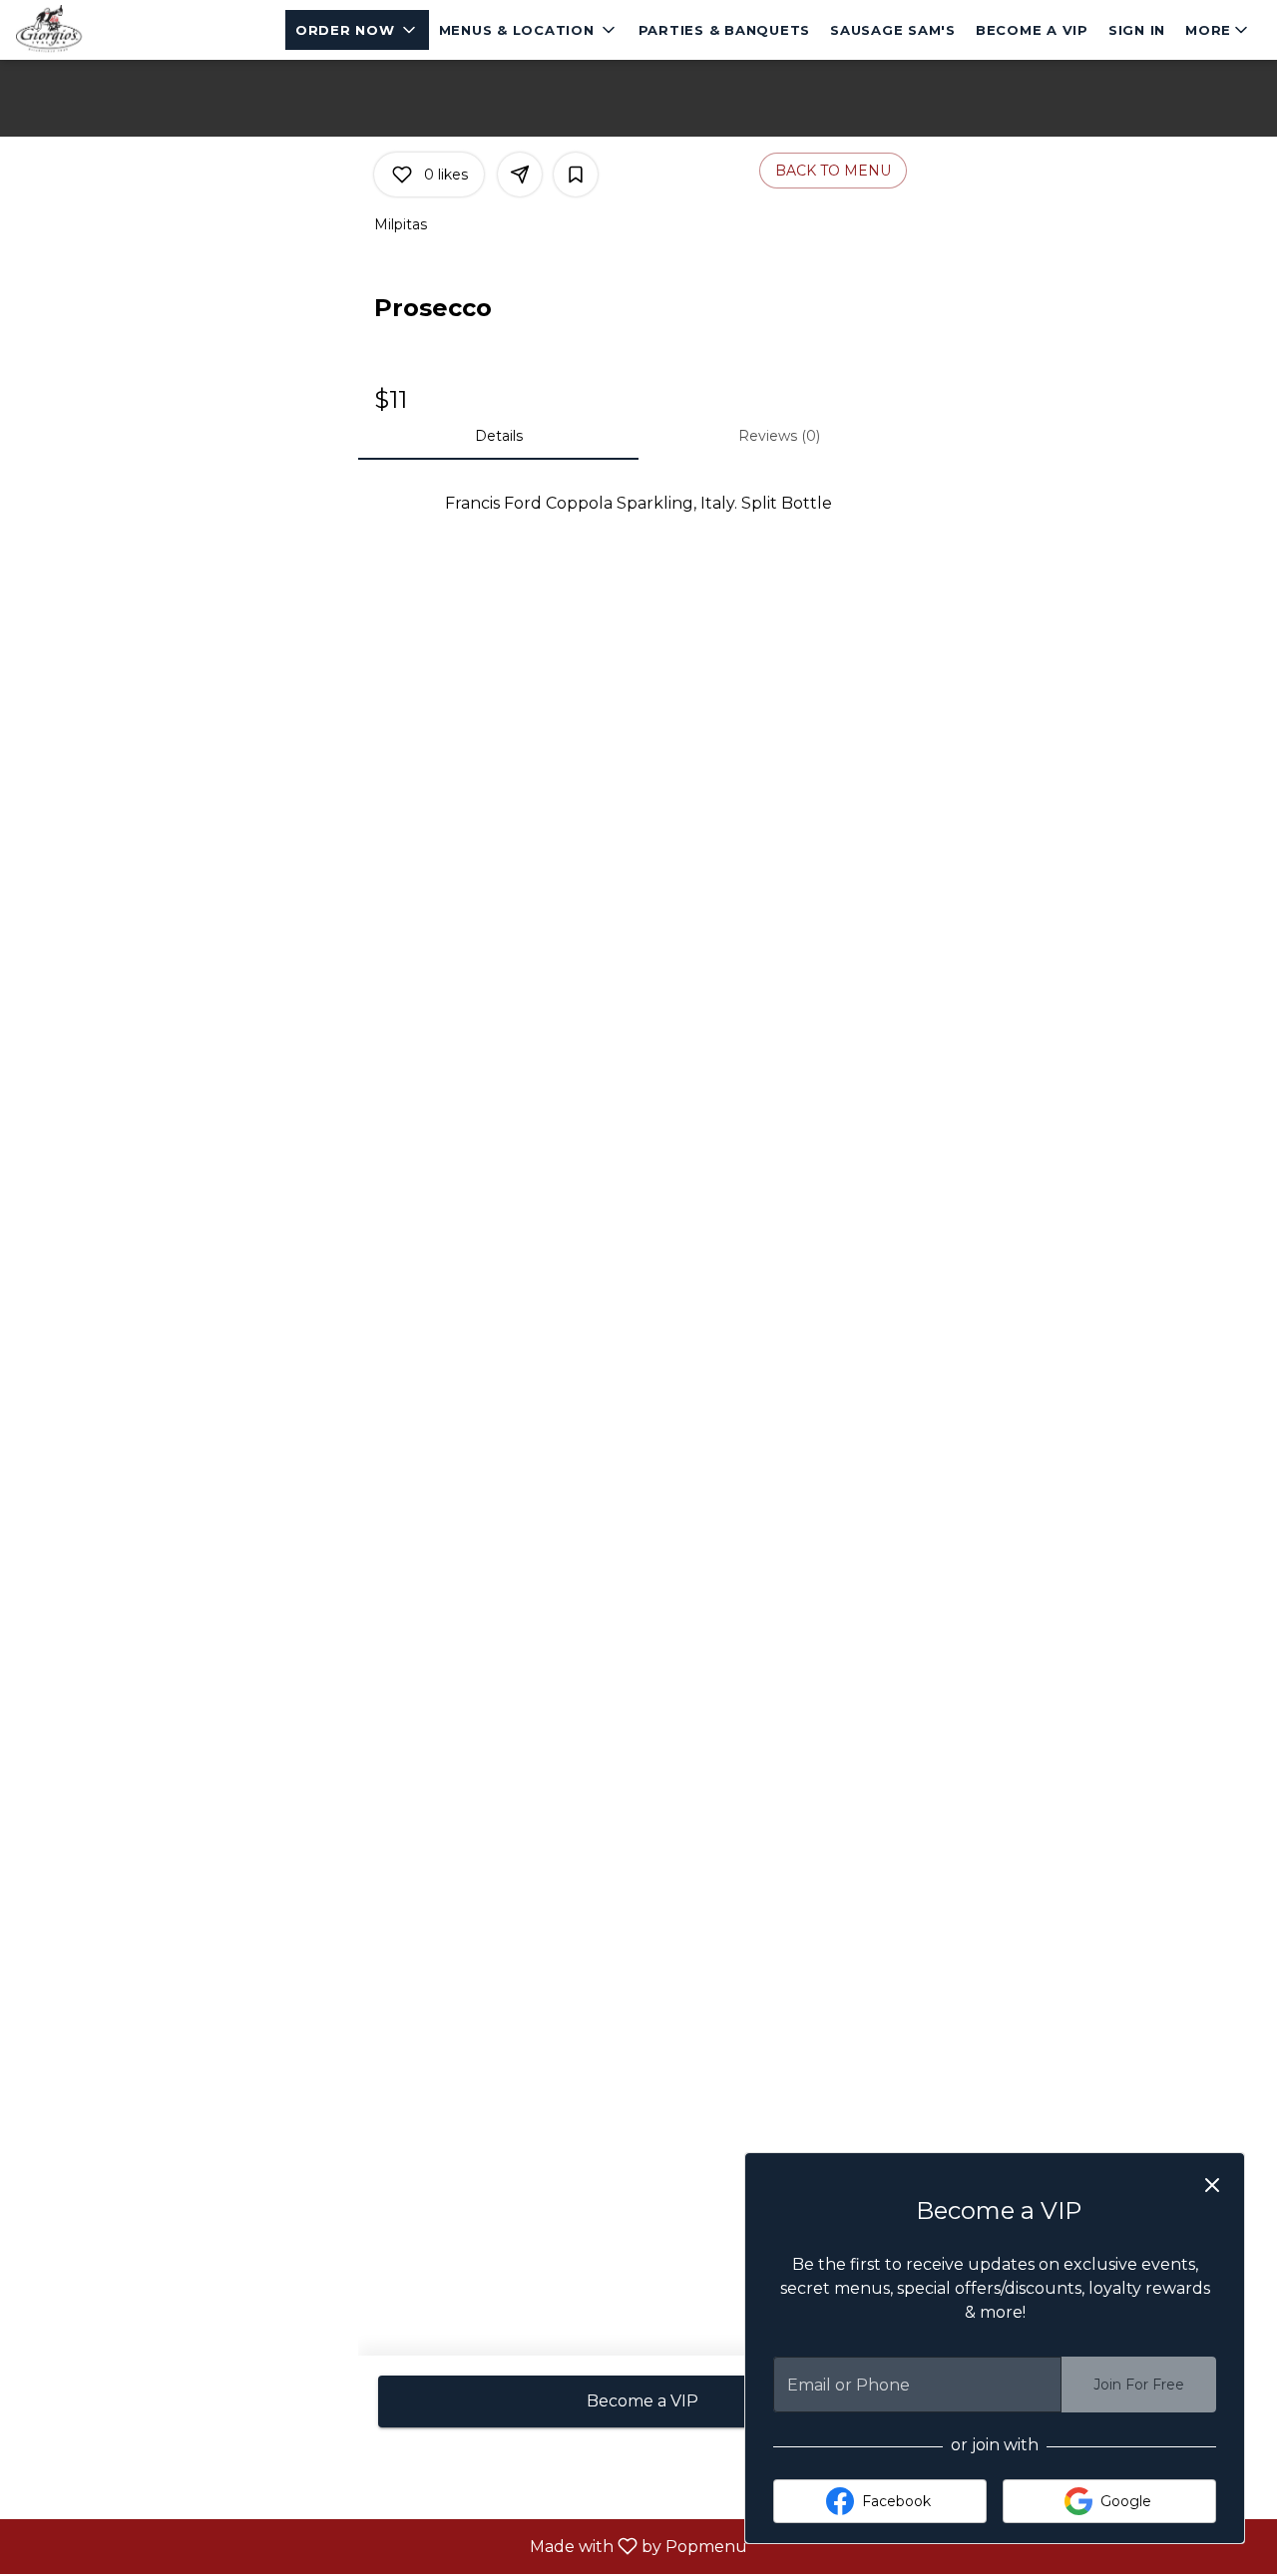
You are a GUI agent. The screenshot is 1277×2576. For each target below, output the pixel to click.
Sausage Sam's (893, 30)
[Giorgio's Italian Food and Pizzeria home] (106, 30)
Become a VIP (1032, 30)
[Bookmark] (576, 175)
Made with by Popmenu (381, 2546)
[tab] (498, 436)
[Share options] (520, 175)
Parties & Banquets (725, 30)
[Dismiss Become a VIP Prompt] (1212, 2185)
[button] (357, 30)
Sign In (1137, 30)
